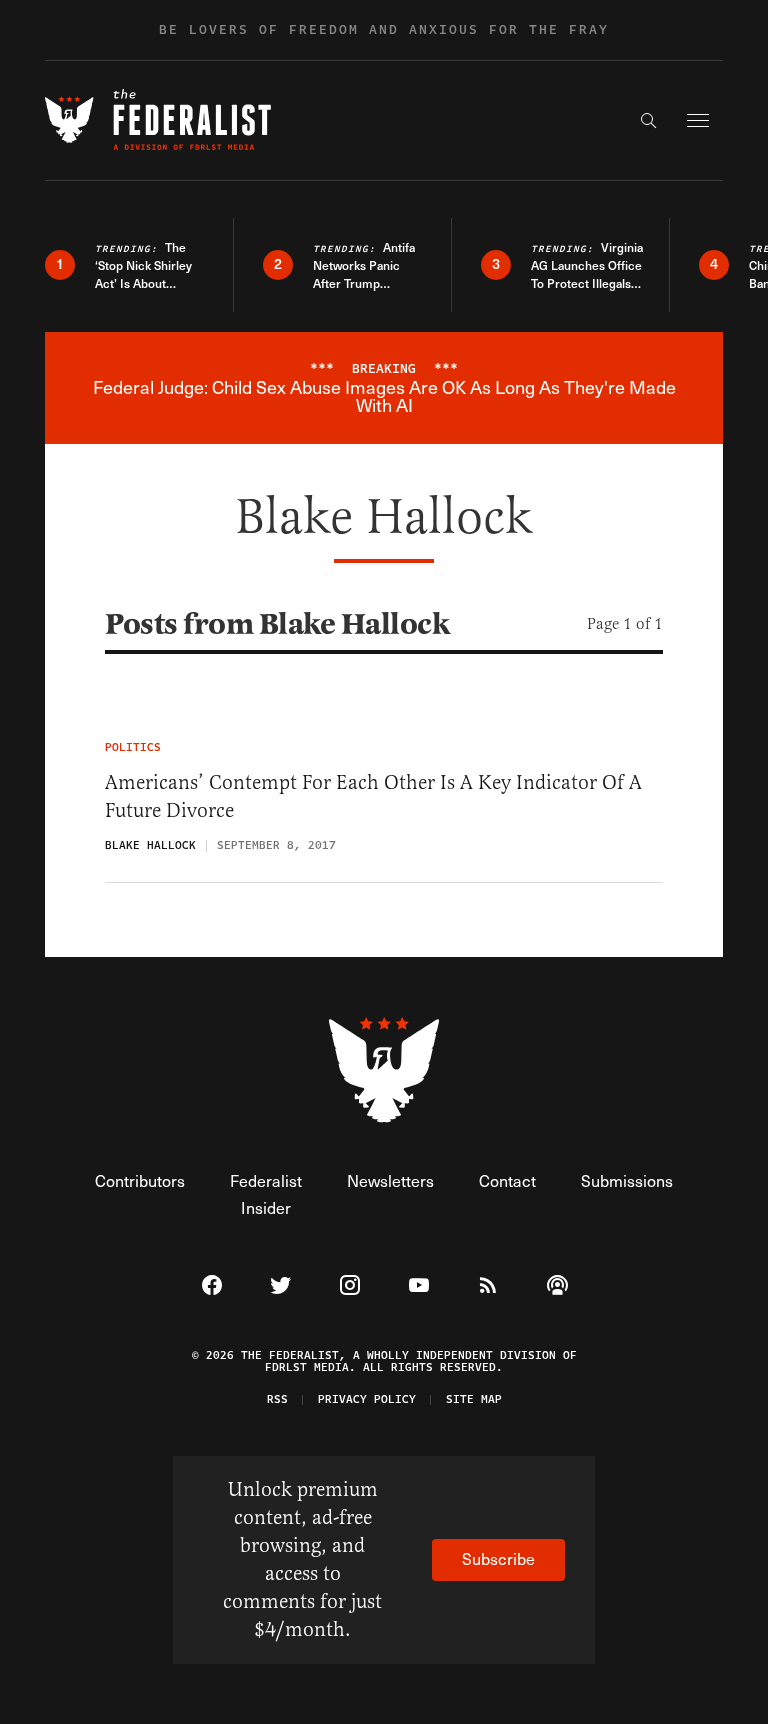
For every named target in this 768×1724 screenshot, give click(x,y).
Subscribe (498, 1558)
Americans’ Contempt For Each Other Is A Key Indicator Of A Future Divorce (373, 796)
